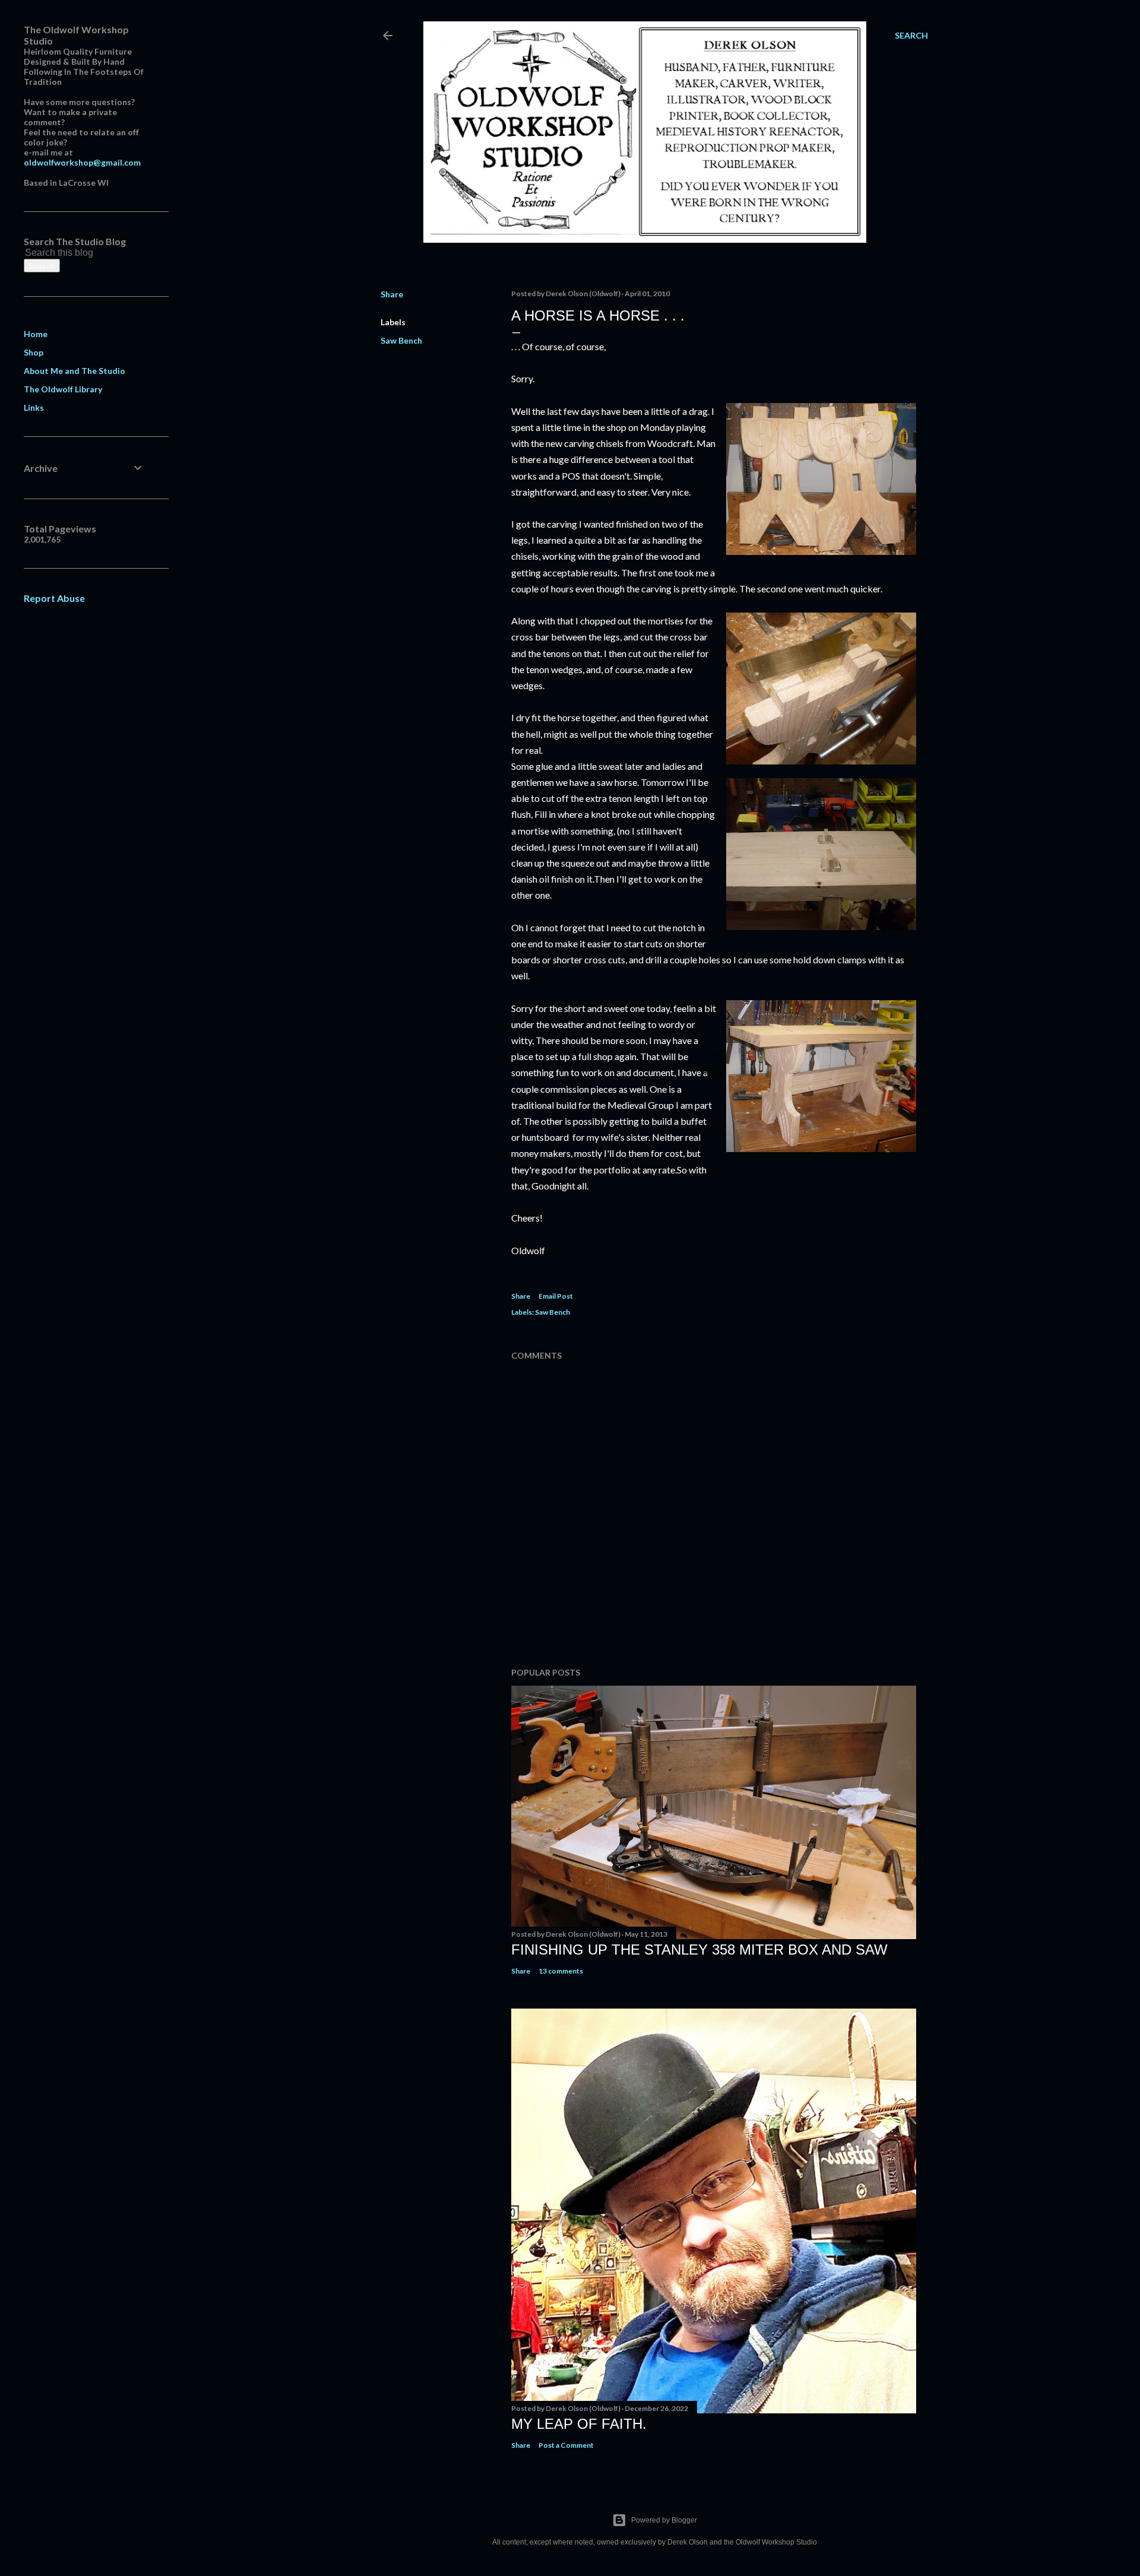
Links (34, 407)
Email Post (556, 1296)
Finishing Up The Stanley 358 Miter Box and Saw (699, 1950)
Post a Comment (566, 2445)
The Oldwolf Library (63, 389)
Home (36, 334)
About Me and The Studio (75, 371)
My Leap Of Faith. (579, 2424)
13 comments (561, 1971)
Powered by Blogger (664, 2520)
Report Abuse (54, 598)
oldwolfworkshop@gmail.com (82, 162)
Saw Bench (401, 340)
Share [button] (392, 294)
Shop (34, 352)
